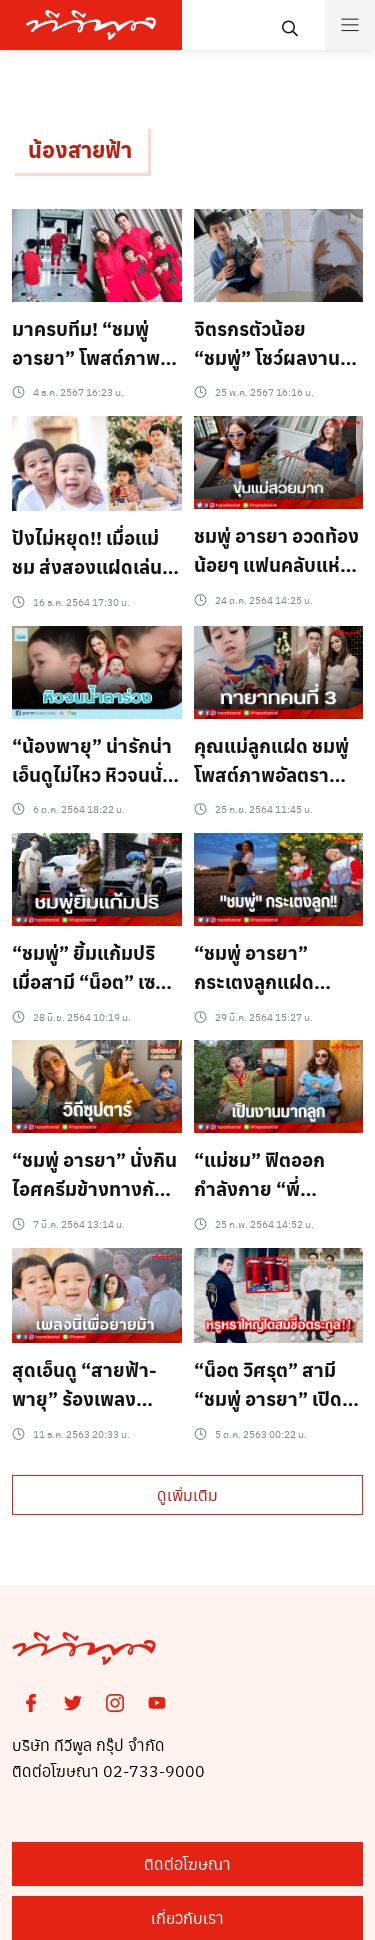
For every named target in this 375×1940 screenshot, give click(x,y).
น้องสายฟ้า (80, 149)
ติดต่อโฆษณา (187, 1863)
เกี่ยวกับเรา (187, 1917)
